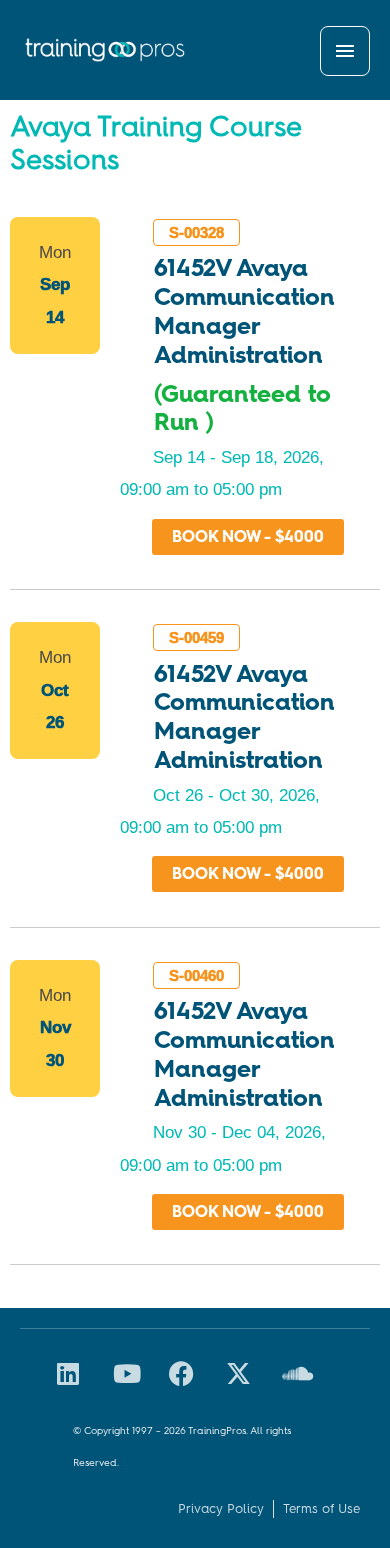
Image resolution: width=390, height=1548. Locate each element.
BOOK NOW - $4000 (248, 536)
